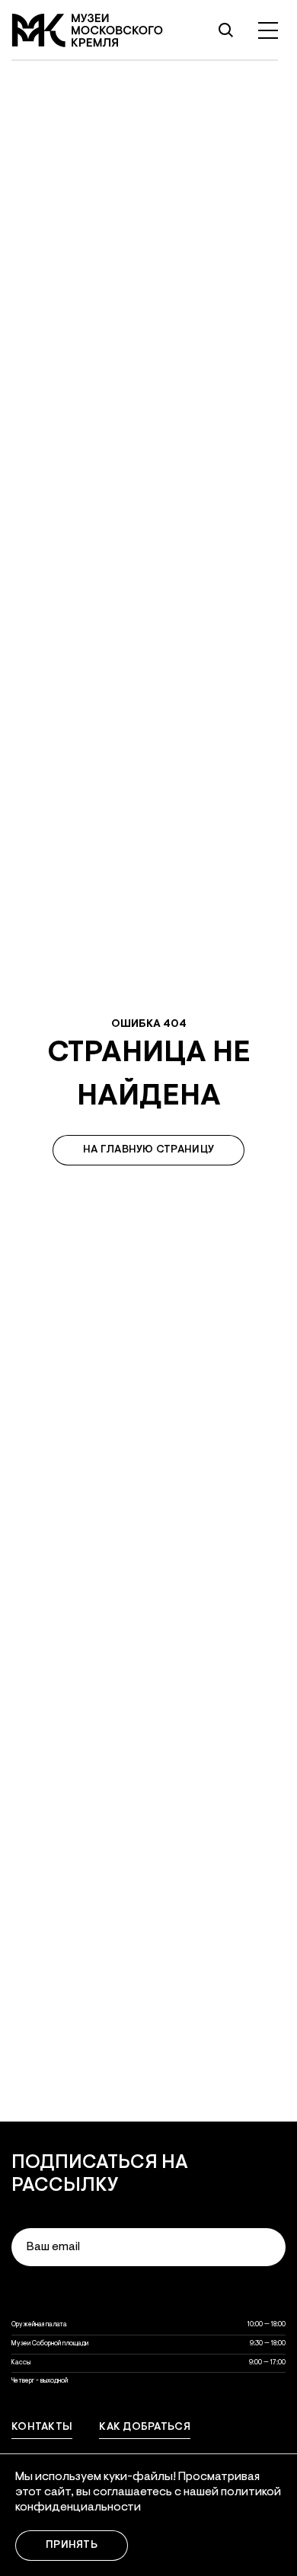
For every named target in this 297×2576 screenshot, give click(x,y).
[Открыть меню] (268, 30)
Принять (72, 2546)
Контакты (42, 2428)
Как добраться (145, 2428)
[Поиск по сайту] (225, 30)
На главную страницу (148, 1150)
